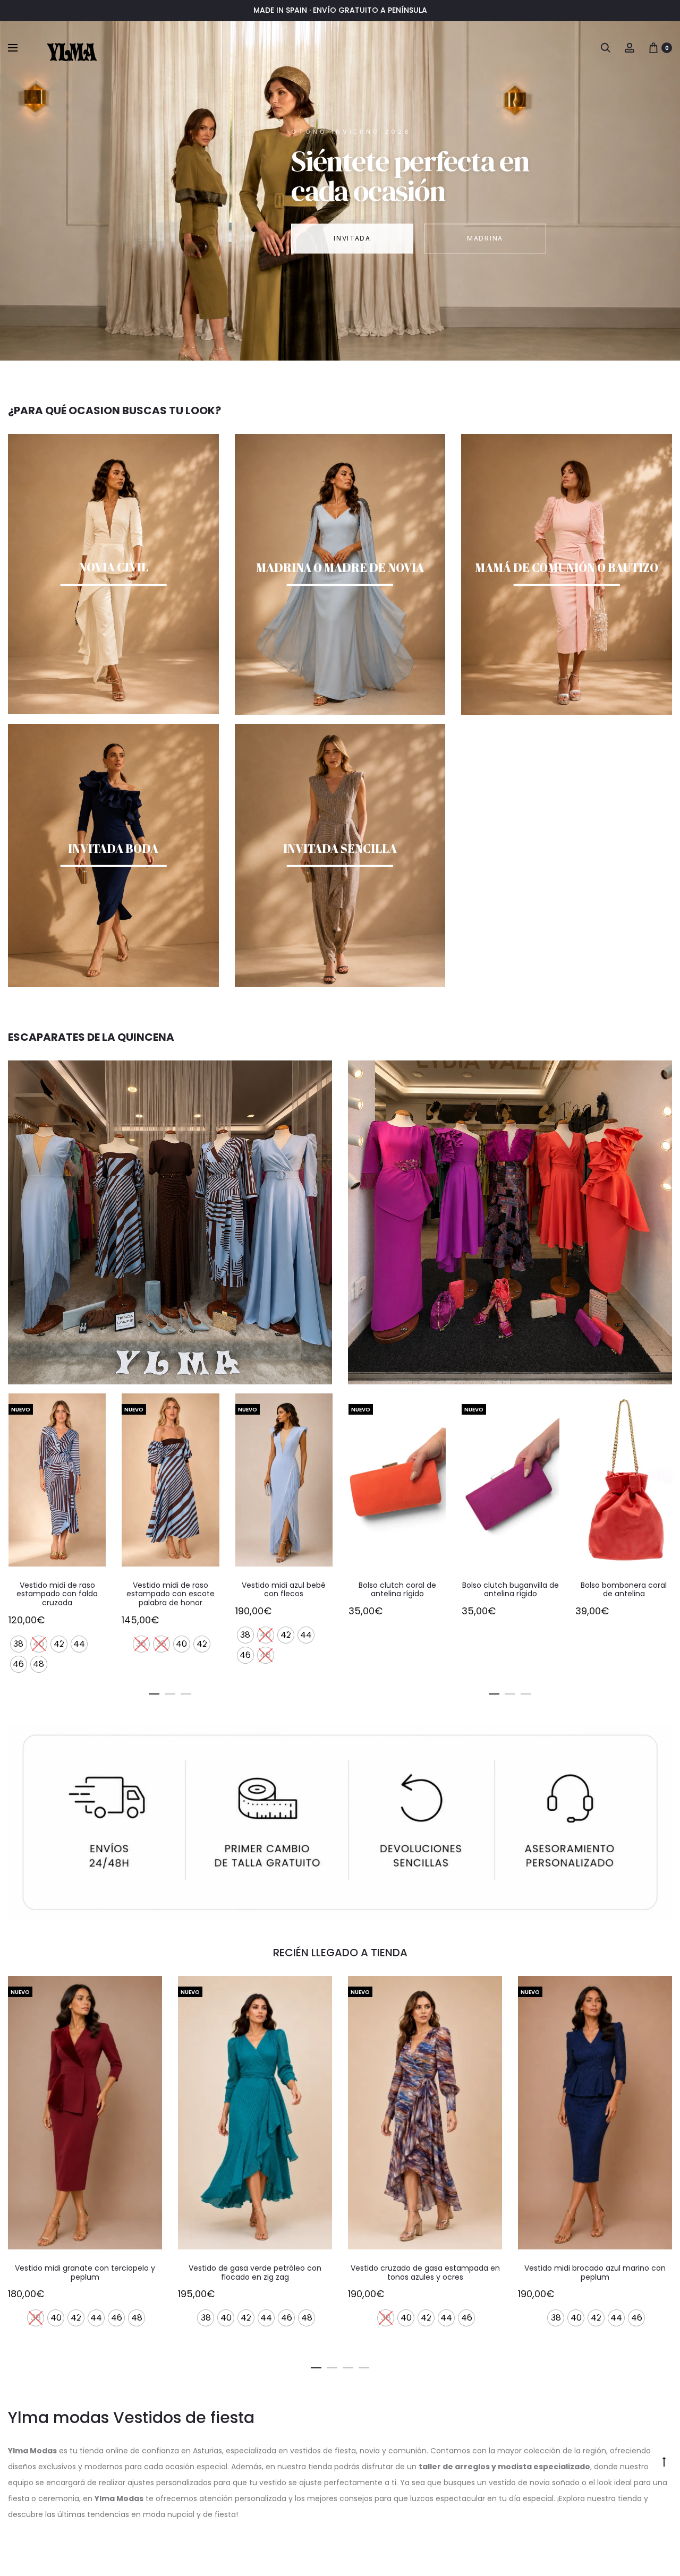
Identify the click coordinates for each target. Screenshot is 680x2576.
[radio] (28, 1644)
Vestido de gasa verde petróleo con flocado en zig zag (85, 2273)
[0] (653, 47)
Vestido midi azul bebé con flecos (170, 1590)
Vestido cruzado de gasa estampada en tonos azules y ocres (255, 2273)
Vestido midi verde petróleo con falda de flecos (595, 2273)
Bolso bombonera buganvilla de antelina (624, 1590)
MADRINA (485, 238)
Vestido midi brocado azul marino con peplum (425, 2273)
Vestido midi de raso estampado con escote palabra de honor (57, 1594)
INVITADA (352, 238)
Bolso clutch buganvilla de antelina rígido (397, 1590)
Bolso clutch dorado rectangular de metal (284, 1590)
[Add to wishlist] (92, 1407)
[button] (154, 1692)
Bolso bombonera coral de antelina (510, 1590)
